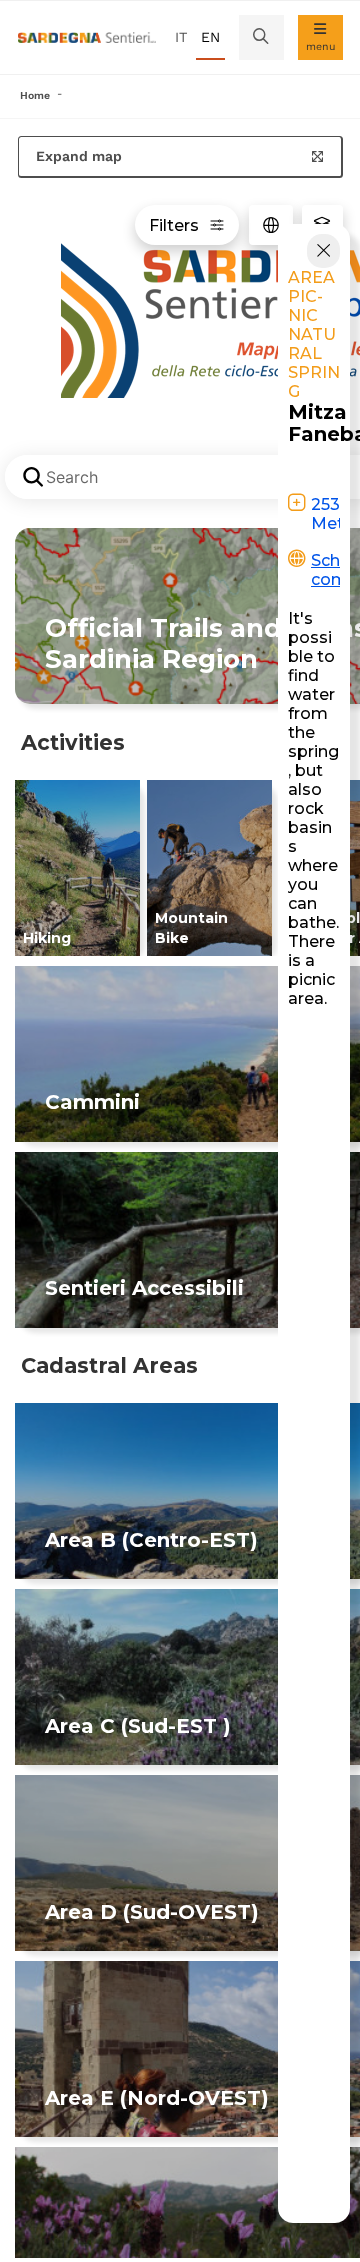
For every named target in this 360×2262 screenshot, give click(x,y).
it (181, 37)
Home (35, 95)
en (210, 37)
